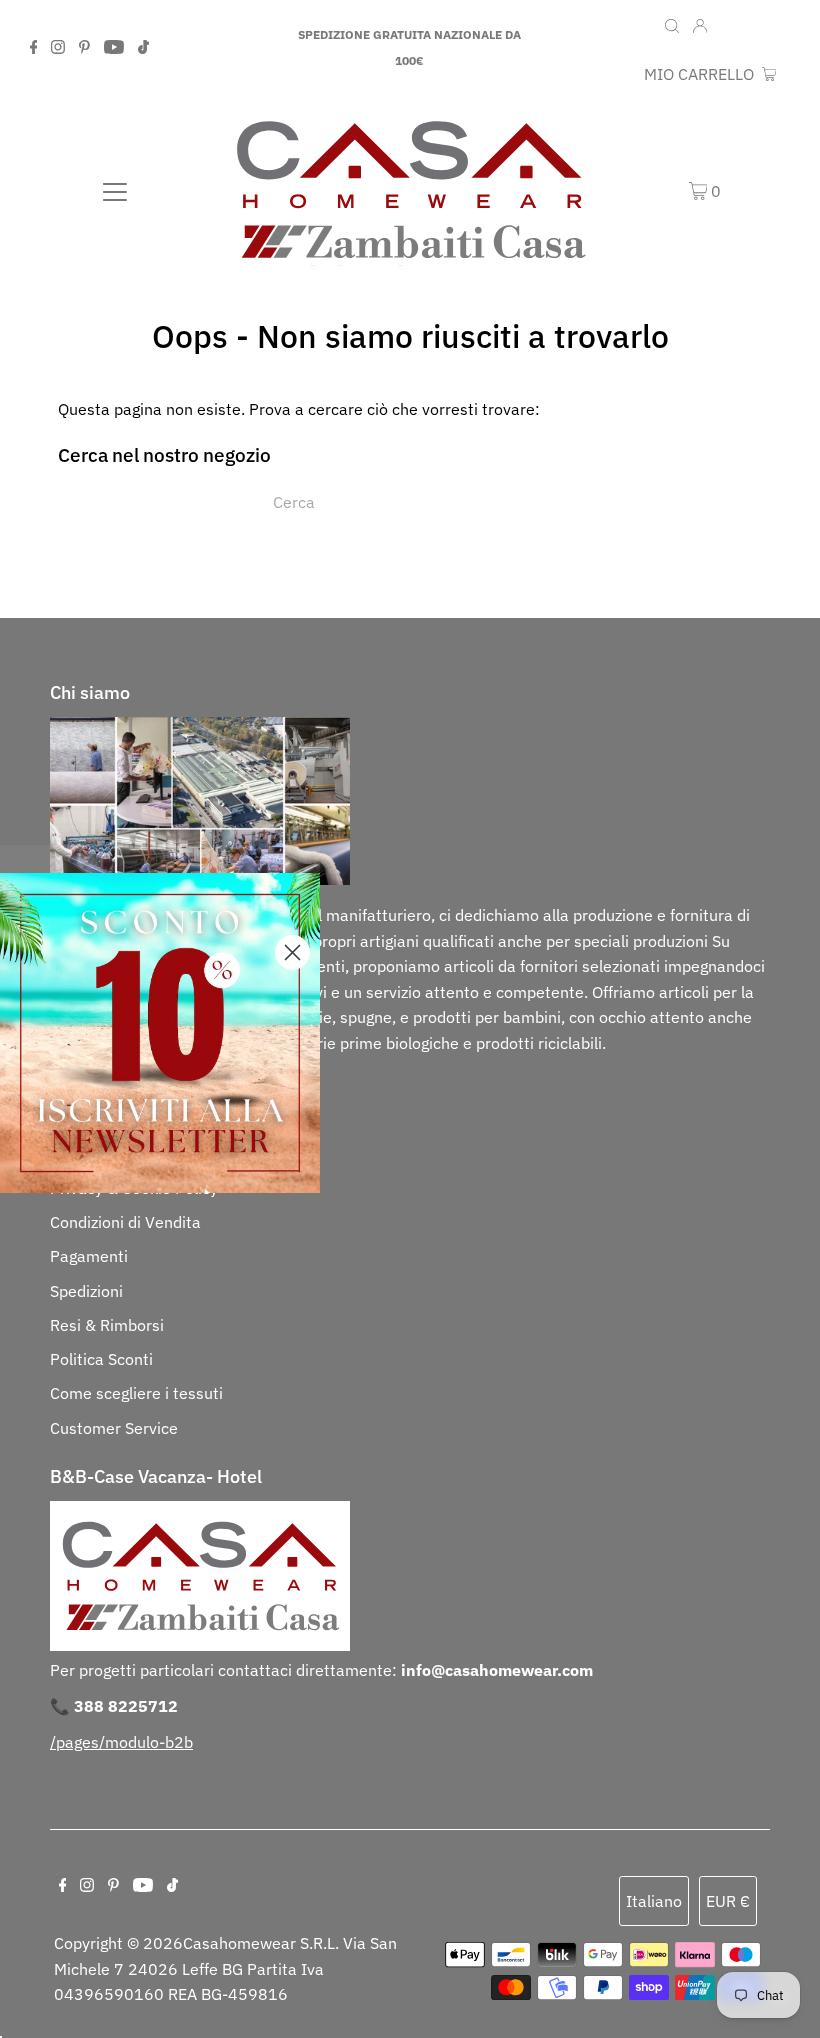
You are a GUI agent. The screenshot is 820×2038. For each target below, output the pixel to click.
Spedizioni (86, 1291)
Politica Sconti (101, 1359)
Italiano (654, 1901)
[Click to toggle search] (672, 24)
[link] (160, 1033)
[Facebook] (34, 48)
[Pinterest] (84, 48)
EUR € (768, 26)
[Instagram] (58, 48)
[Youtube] (114, 48)
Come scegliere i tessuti (136, 1393)
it (728, 26)
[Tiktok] (143, 48)
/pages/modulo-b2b (121, 1742)
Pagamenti (89, 1256)
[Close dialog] (292, 952)
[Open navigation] (115, 190)
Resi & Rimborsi (107, 1325)
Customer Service (114, 1428)
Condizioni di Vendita (125, 1222)
